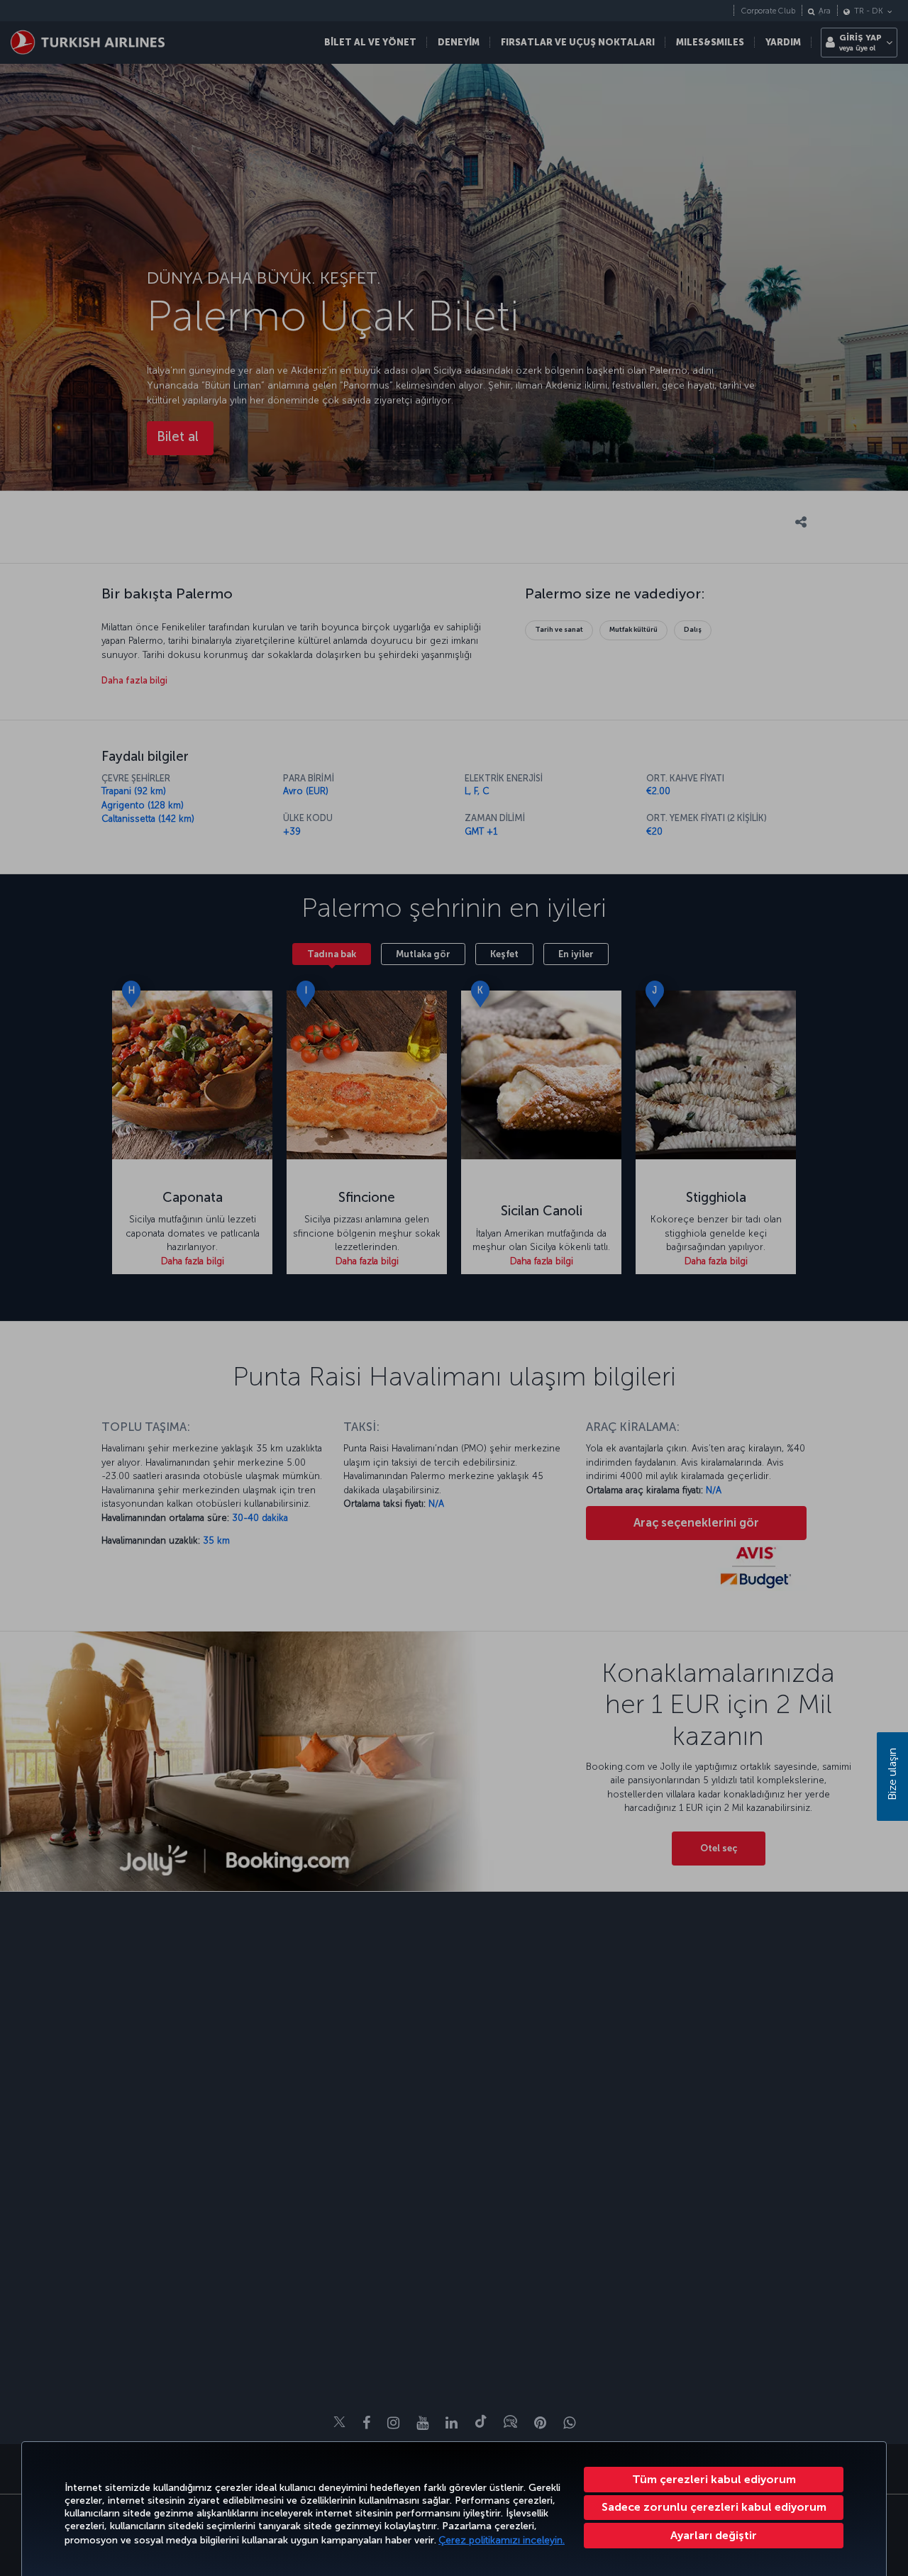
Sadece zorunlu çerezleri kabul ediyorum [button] (714, 2507)
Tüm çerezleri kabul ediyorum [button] (714, 2479)
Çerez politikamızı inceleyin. (502, 2540)
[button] (714, 2536)
